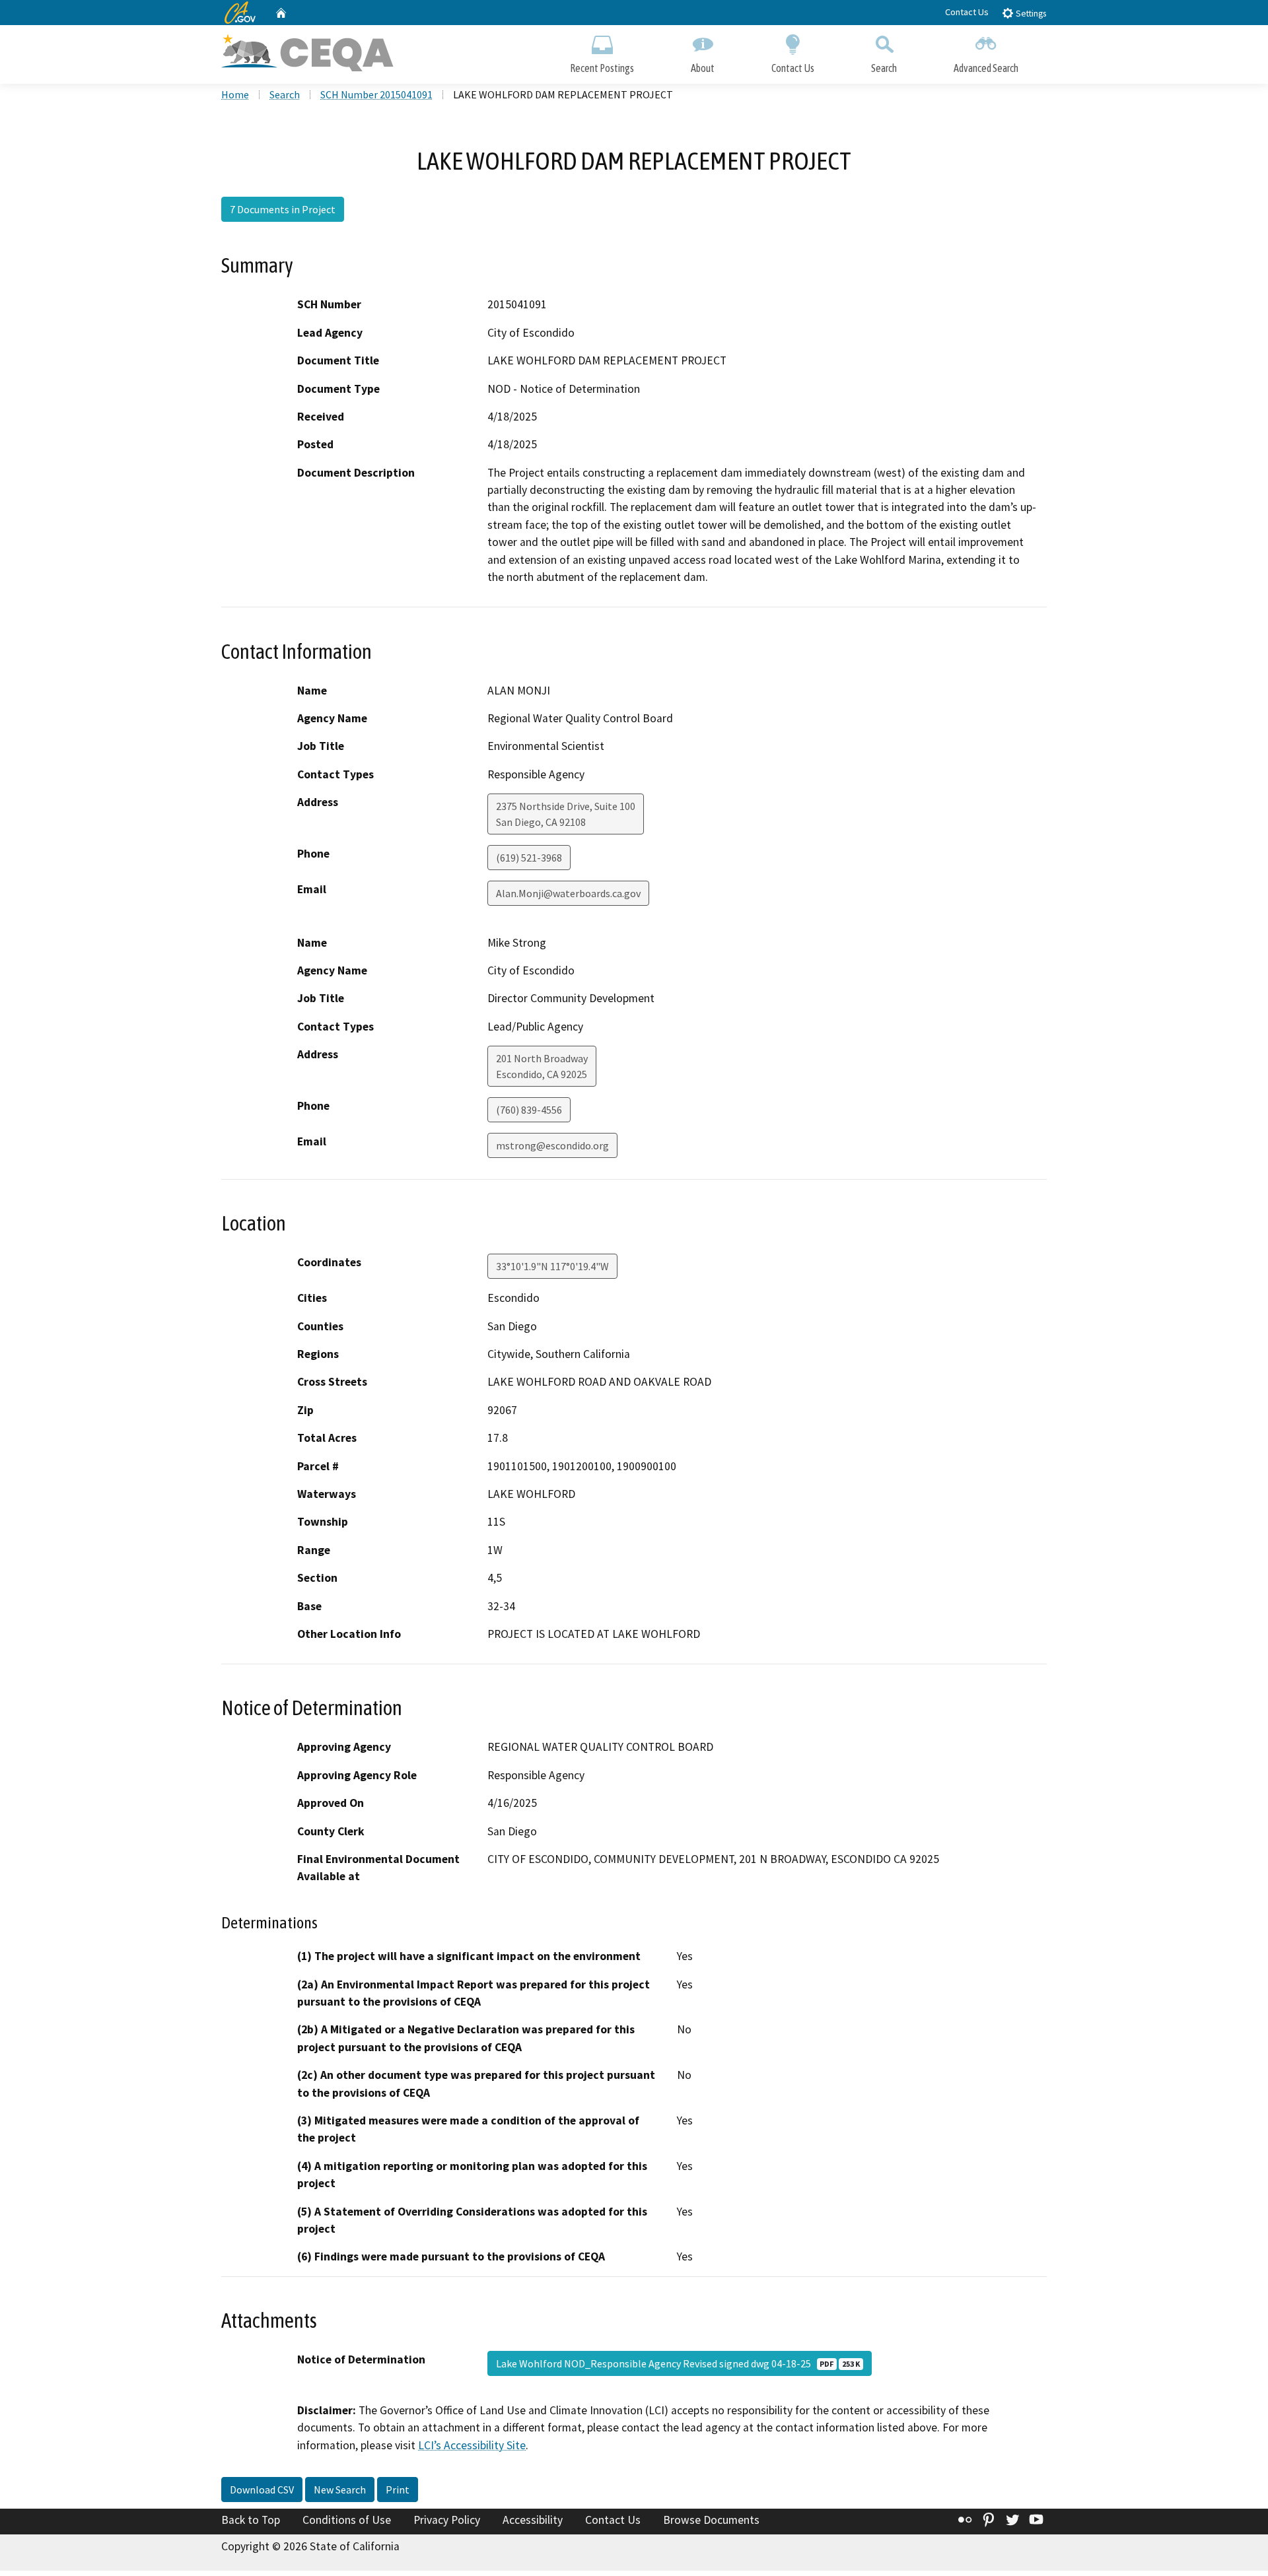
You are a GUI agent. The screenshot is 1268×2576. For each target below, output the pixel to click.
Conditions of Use (347, 2520)
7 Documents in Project (283, 209)
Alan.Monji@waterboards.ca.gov (568, 893)
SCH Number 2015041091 (376, 94)
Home (235, 94)
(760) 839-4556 (529, 1110)
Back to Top (251, 2520)
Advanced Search (986, 68)
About (703, 68)
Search (884, 68)
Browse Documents (711, 2520)
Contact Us (967, 12)
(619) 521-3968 (529, 858)
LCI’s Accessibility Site (472, 2445)
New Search (340, 2490)
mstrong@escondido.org (552, 1145)
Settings (1030, 14)
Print (398, 2490)
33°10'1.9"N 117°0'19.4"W (552, 1266)
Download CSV (262, 2490)
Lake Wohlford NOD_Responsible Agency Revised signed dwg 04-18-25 (678, 2363)
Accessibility (533, 2520)
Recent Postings (602, 68)
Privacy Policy (447, 2520)
